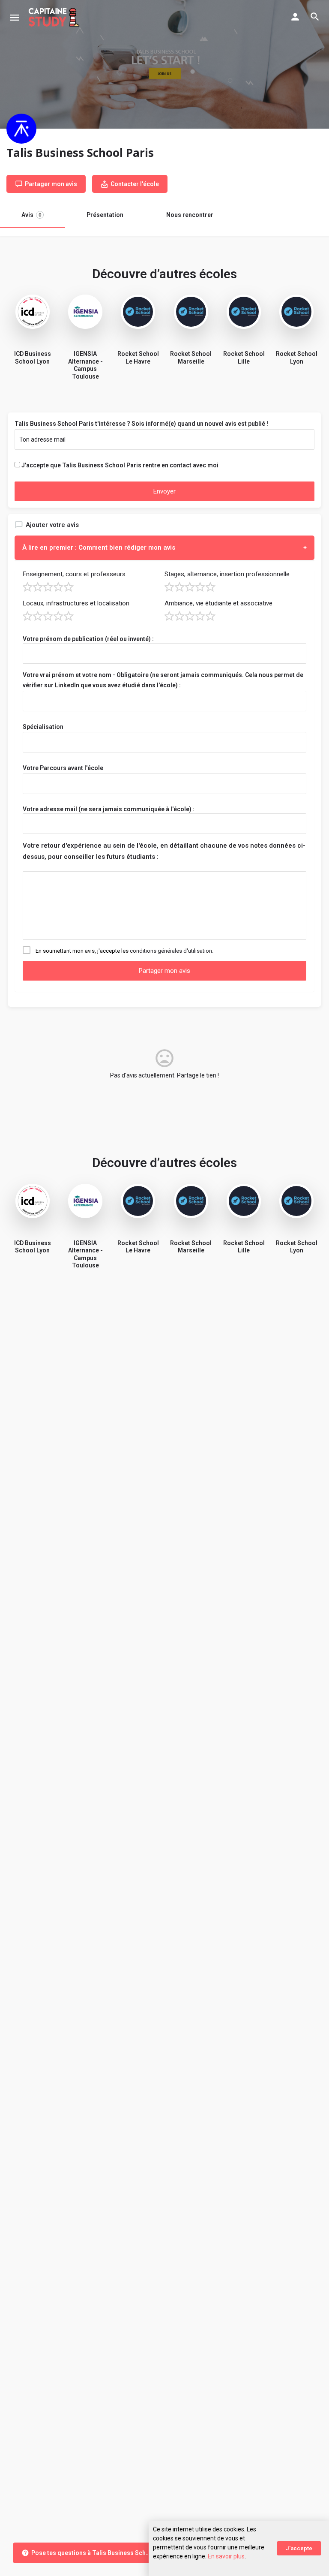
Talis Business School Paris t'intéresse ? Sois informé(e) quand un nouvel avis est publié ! (141, 424)
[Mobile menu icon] (15, 17)
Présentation (105, 215)
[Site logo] (55, 17)
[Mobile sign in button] (295, 17)
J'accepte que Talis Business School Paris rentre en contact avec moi (120, 465)
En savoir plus (226, 2556)
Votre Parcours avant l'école (63, 768)
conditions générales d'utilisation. (172, 951)
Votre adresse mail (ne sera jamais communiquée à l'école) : (109, 809)
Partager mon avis (164, 971)
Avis (31, 215)
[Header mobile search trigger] (315, 17)
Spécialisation (43, 727)
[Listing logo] (21, 129)
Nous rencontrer (190, 215)
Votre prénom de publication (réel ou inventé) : (88, 639)
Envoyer (164, 491)
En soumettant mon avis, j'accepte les (124, 951)
